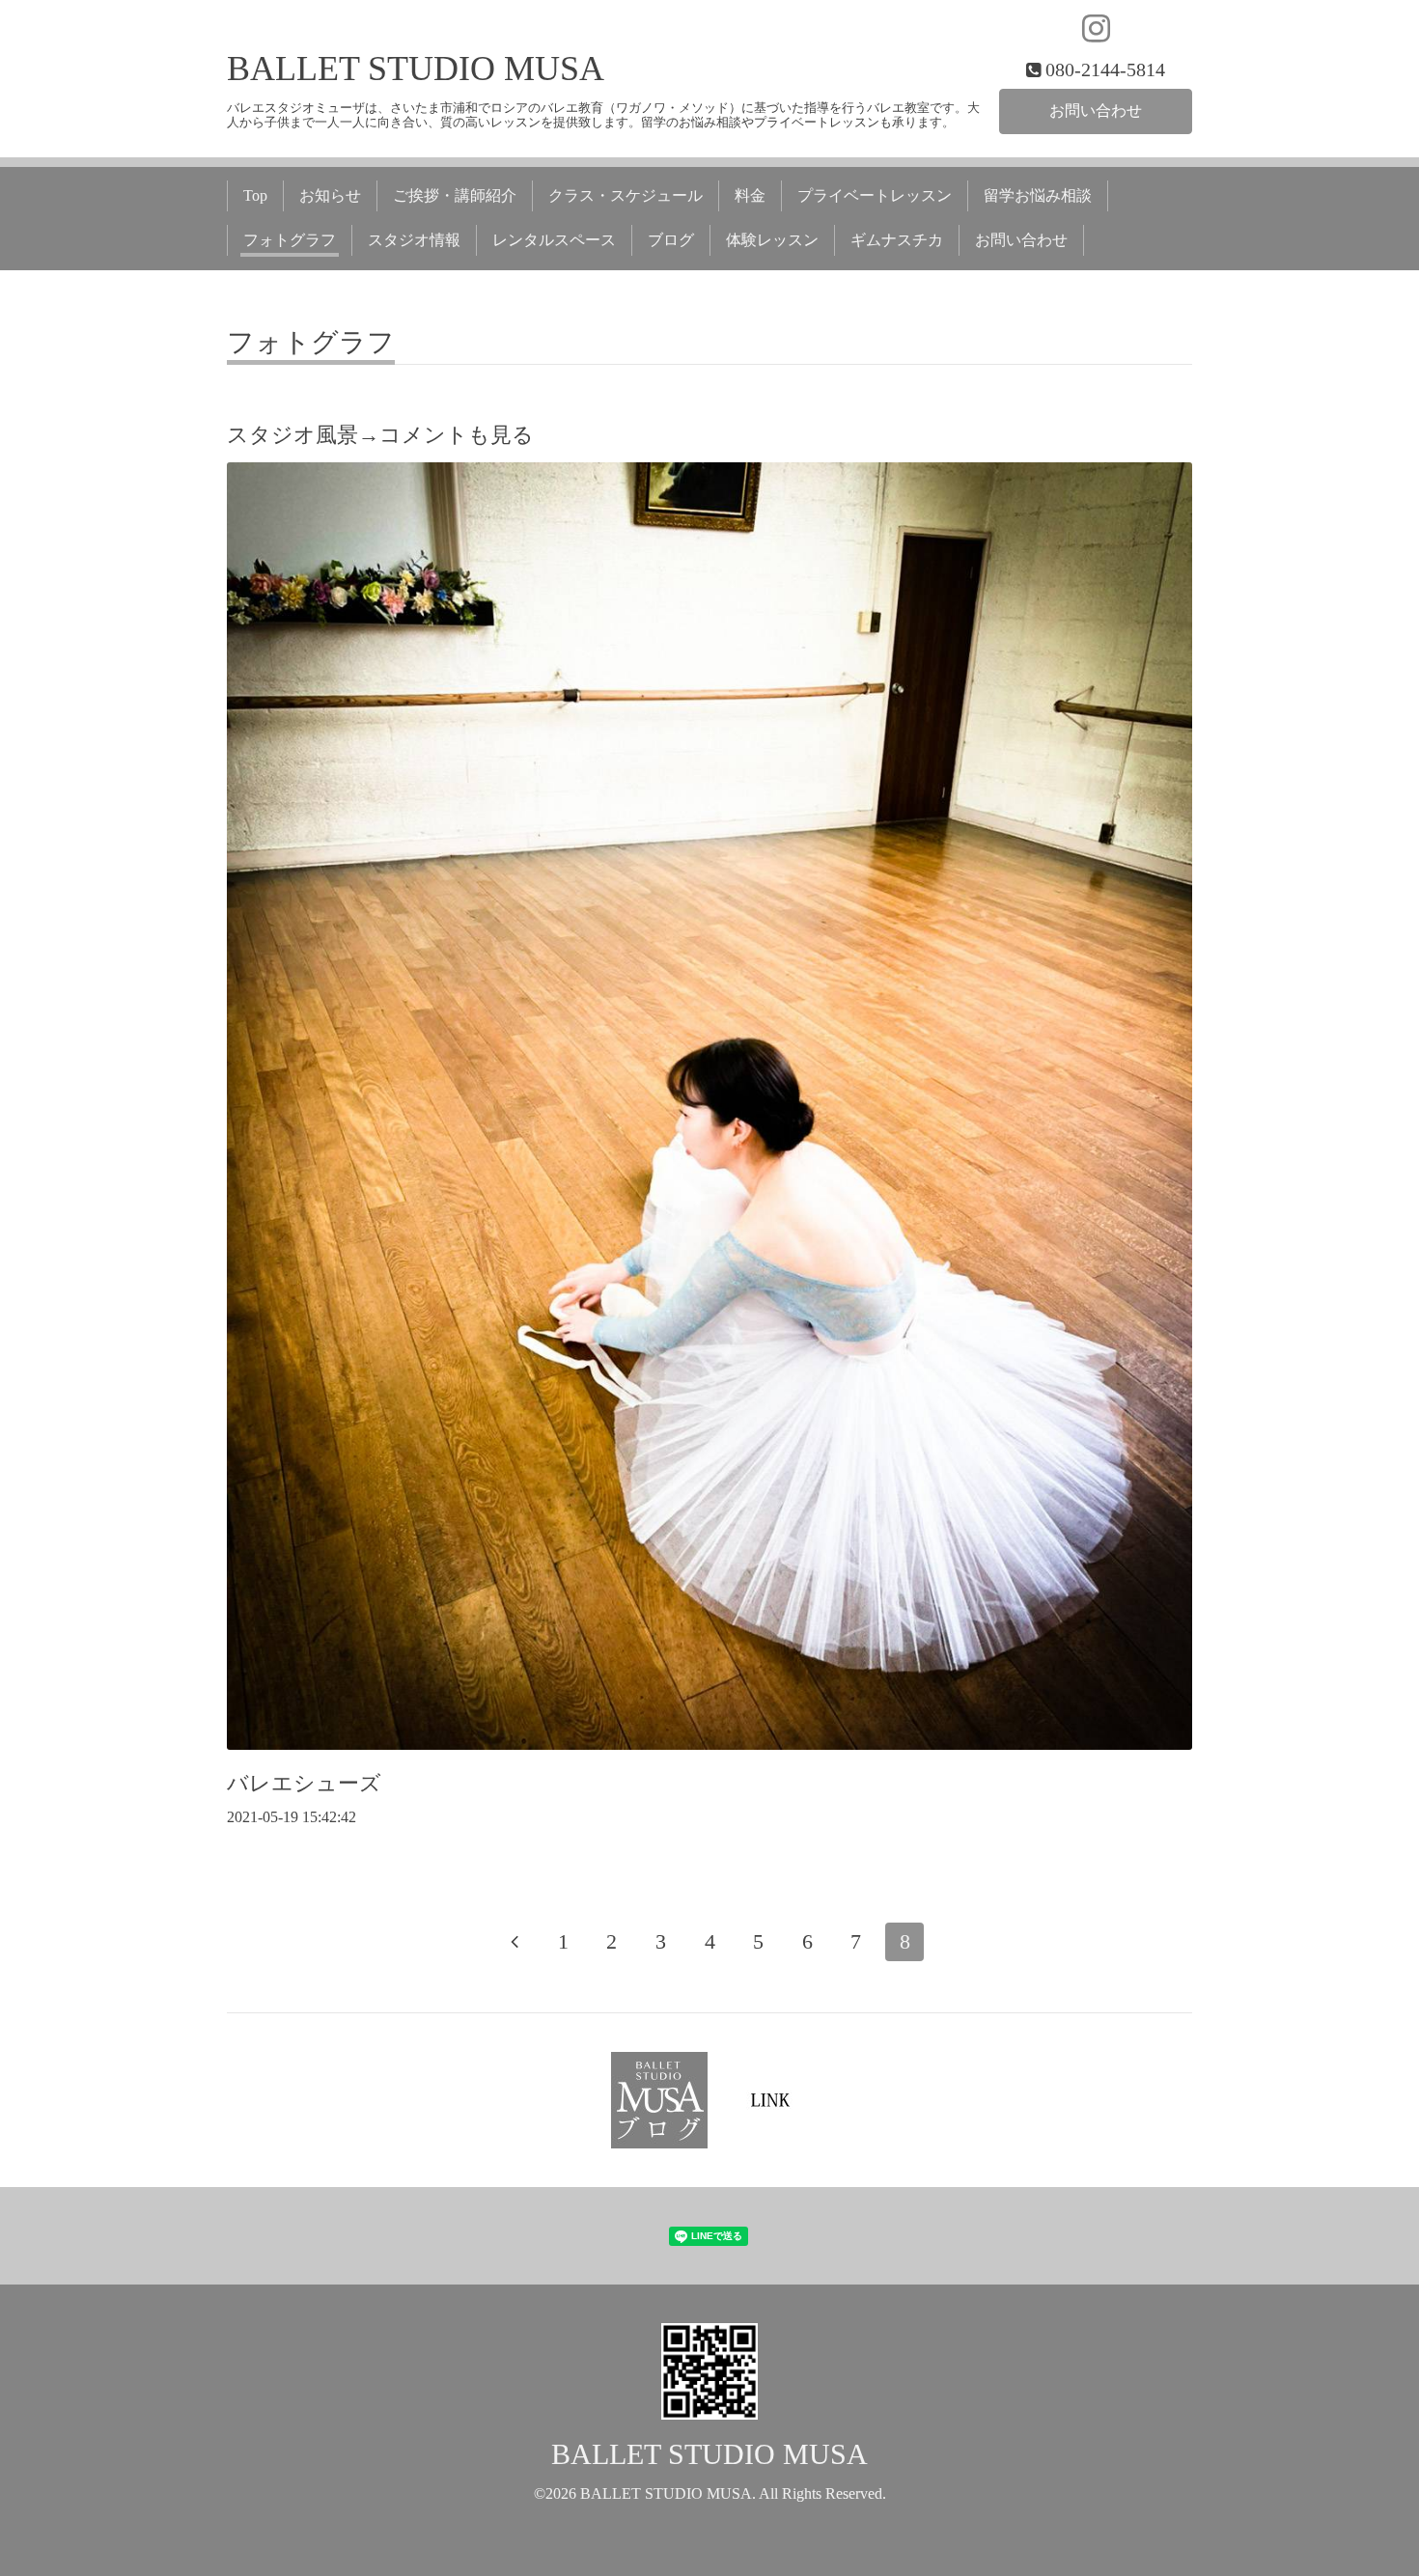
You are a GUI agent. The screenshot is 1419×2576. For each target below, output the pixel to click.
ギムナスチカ (897, 240)
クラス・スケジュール (626, 195)
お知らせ (330, 195)
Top (255, 195)
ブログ (671, 240)
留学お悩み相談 (1038, 195)
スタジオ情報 (414, 240)
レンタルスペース (554, 240)
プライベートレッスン (875, 195)
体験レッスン (772, 240)
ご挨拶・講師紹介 (455, 195)
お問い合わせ (1096, 111)
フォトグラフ (290, 240)
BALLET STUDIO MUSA (416, 69)
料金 (750, 195)
